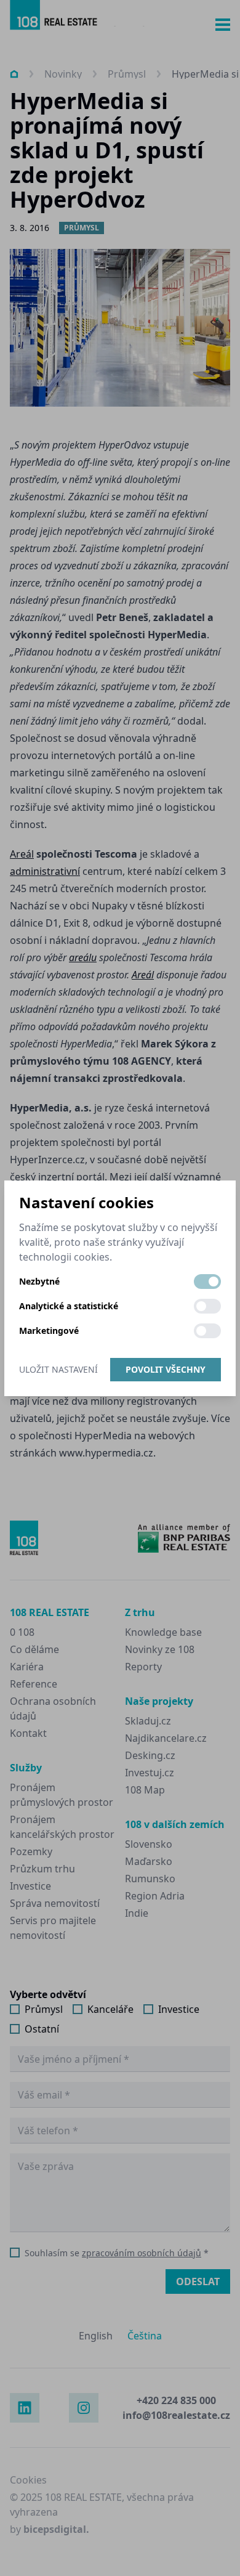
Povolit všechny (166, 1369)
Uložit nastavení (58, 1369)
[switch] (207, 1282)
